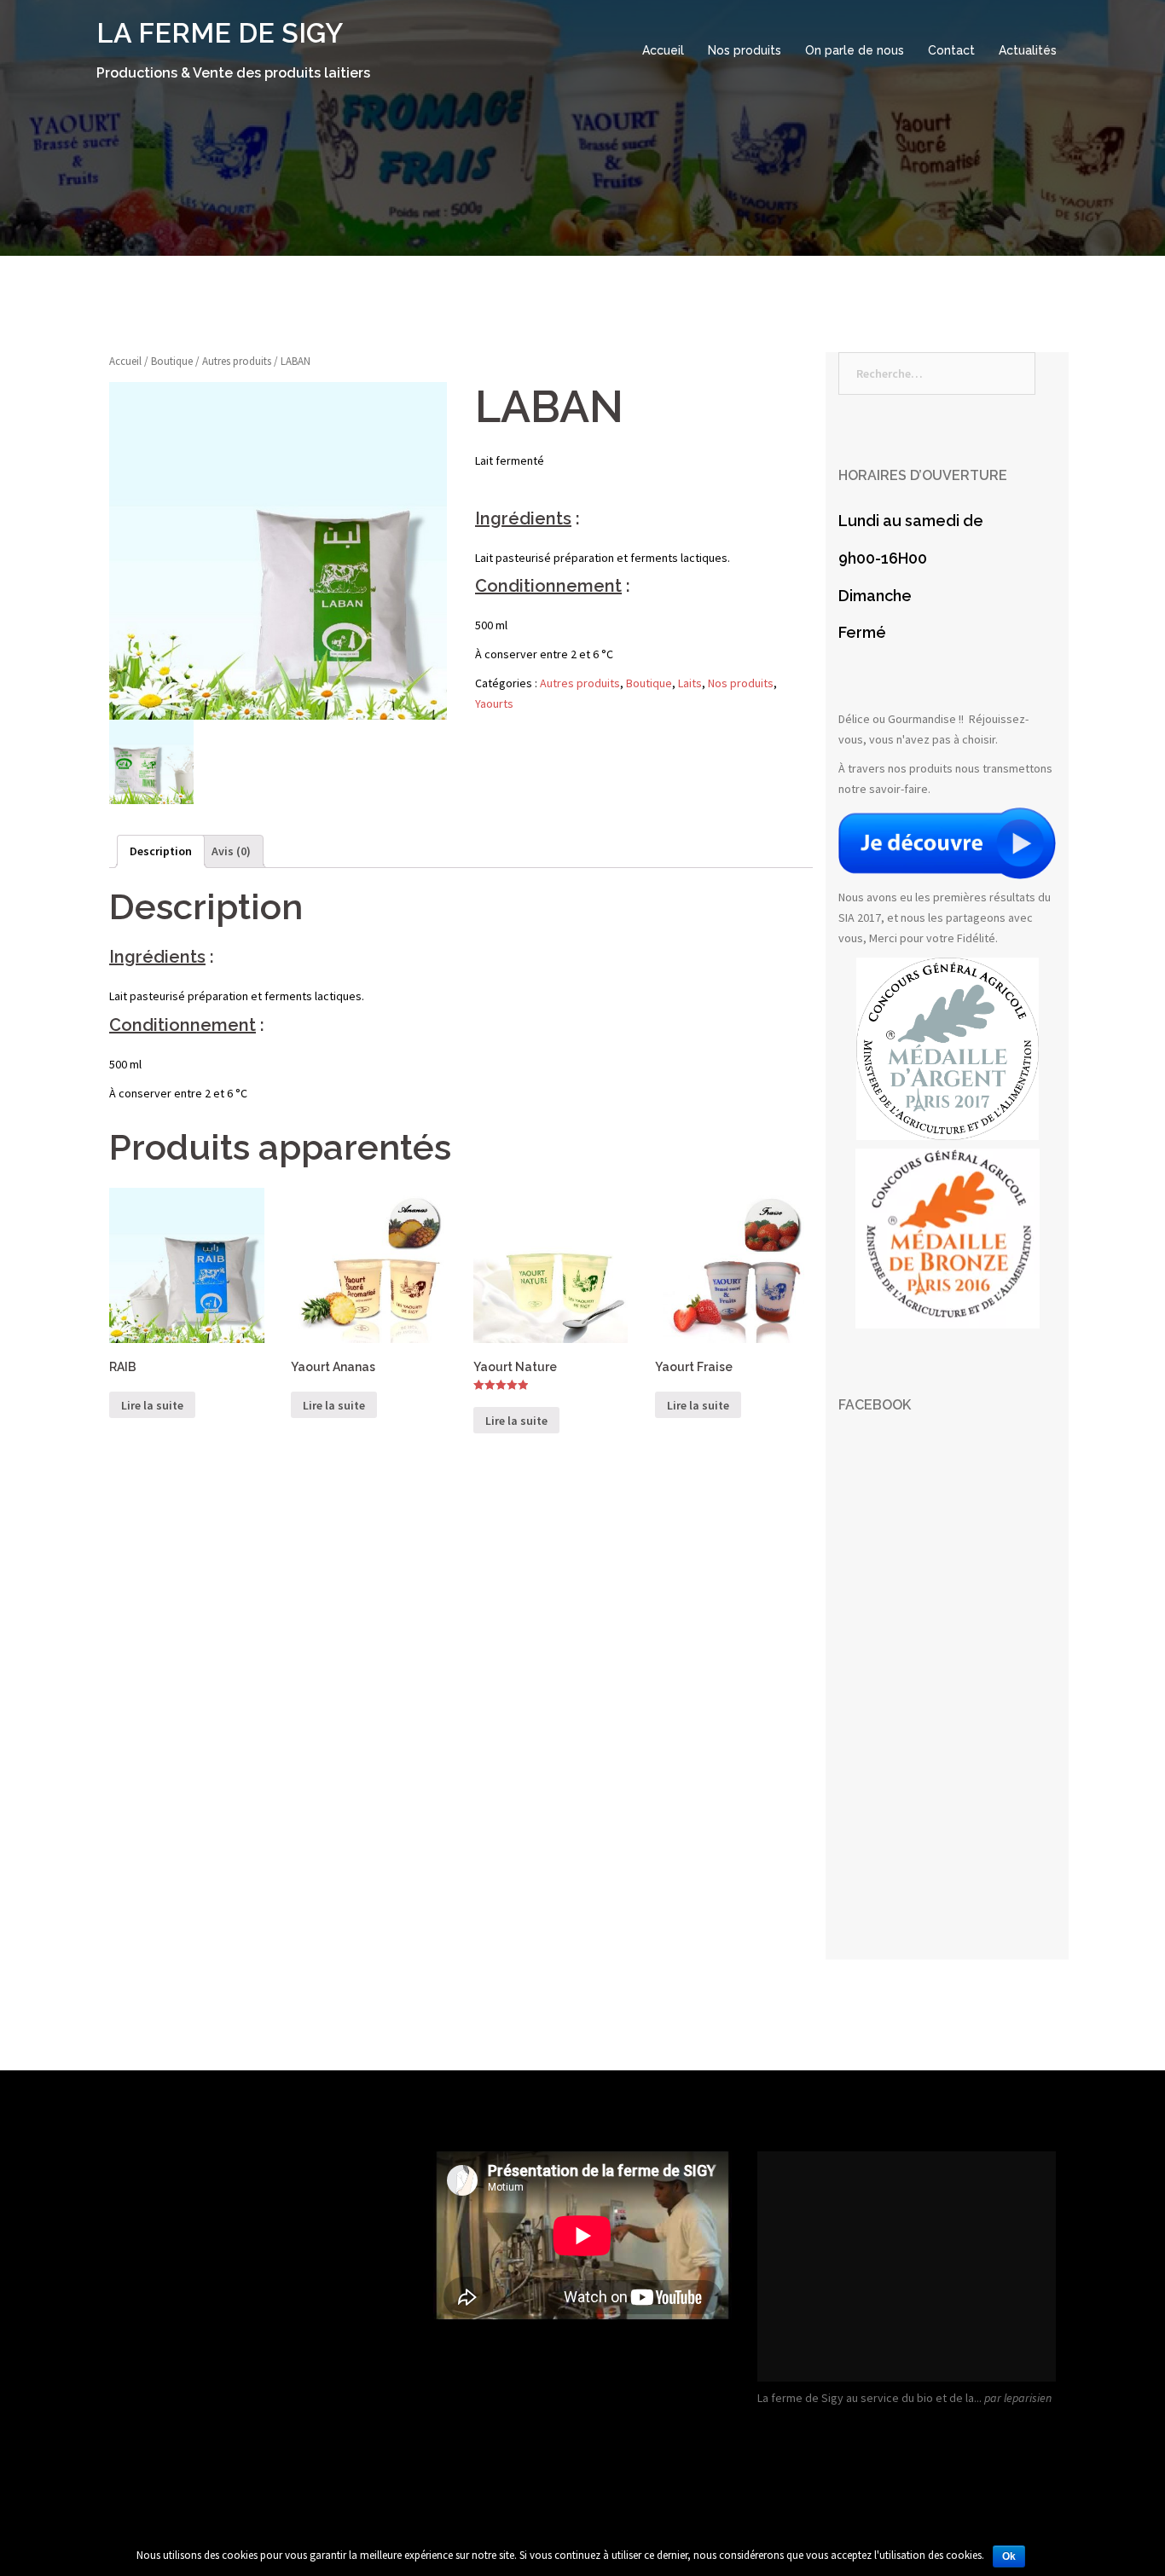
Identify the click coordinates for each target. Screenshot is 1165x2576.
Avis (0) (231, 851)
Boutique (172, 361)
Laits (690, 683)
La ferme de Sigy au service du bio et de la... (869, 2398)
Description (161, 851)
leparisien (1028, 2398)
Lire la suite (152, 1405)
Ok (1009, 2556)
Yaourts (494, 703)
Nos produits (745, 50)
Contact (951, 50)
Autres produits (237, 361)
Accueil (663, 50)
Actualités (1028, 50)
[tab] (161, 852)
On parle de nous (855, 50)
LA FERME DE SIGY (220, 33)
